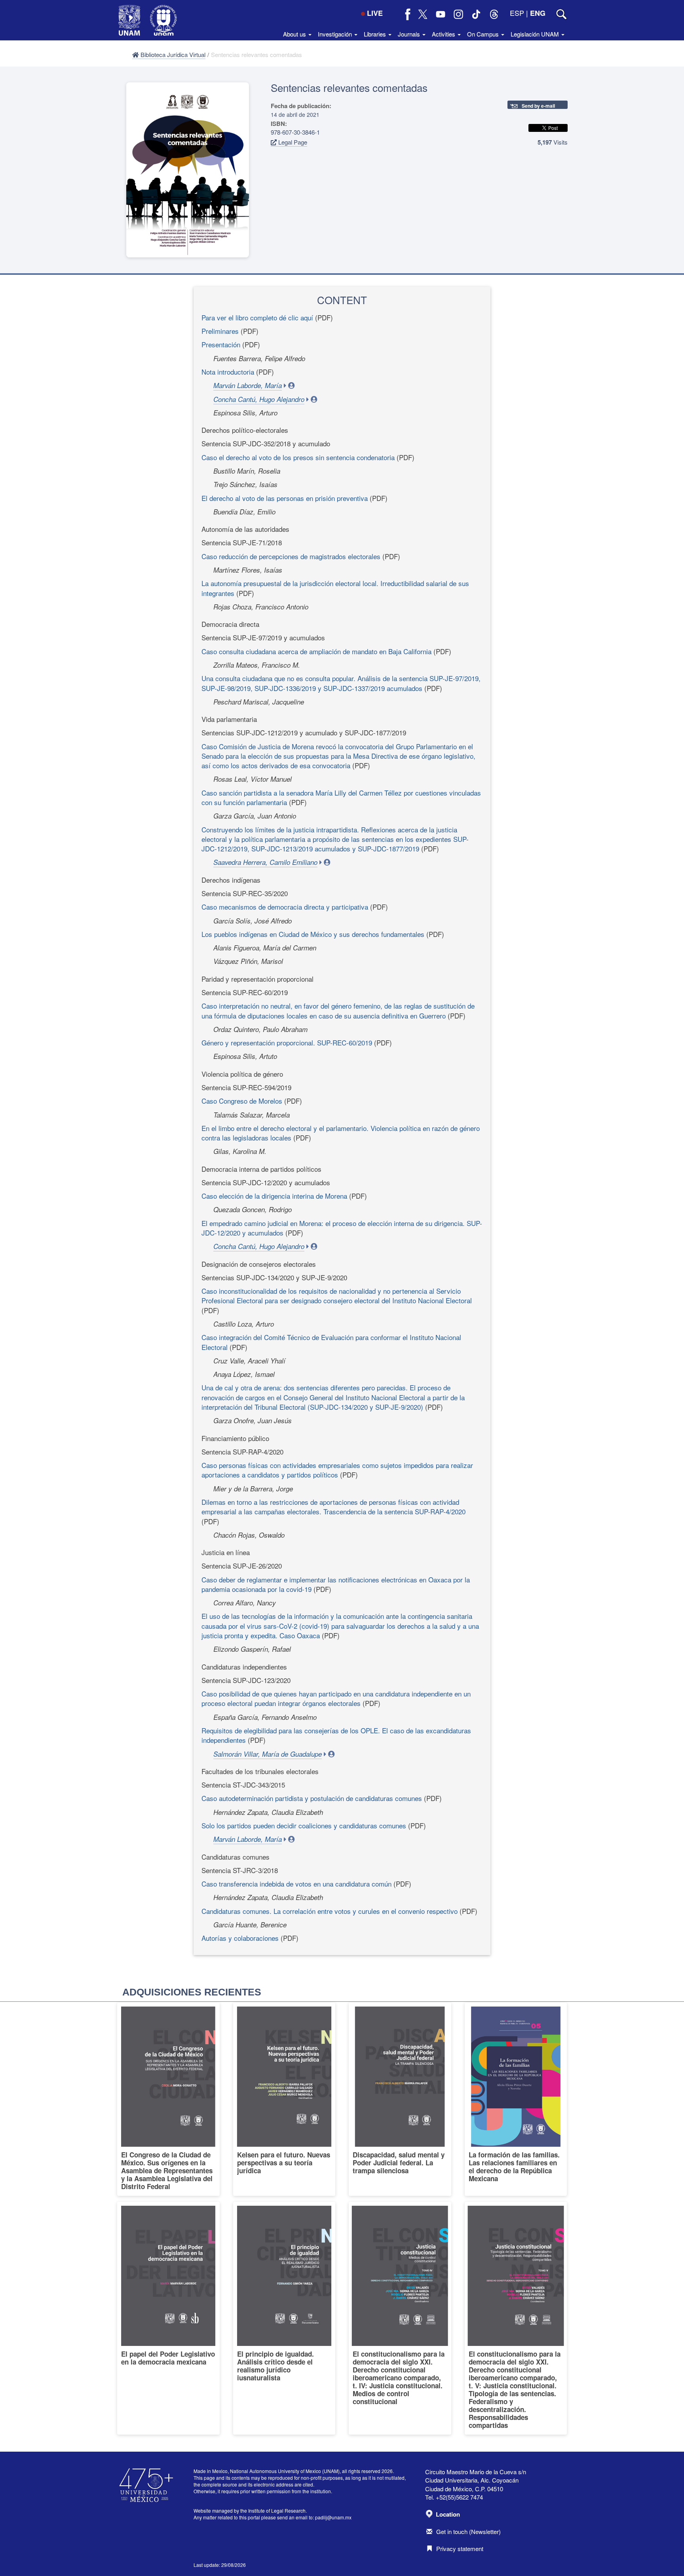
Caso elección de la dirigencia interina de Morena (274, 1196)
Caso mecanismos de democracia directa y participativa (285, 907)
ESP (517, 13)
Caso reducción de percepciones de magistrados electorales (291, 556)
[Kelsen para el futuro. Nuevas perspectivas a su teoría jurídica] (284, 2099)
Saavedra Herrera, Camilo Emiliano (265, 862)
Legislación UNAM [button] (536, 34)
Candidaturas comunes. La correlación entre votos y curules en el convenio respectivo (330, 1911)
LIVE (375, 13)
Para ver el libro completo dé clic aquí (257, 317)
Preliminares (220, 331)
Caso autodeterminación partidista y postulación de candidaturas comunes (312, 1798)
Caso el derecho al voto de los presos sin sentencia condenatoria (298, 457)
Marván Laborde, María (248, 385)
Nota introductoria (228, 372)
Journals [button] (410, 34)
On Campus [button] (484, 34)
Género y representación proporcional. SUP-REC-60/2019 (287, 1042)
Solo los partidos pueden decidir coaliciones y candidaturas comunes (304, 1825)
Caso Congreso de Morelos (242, 1101)
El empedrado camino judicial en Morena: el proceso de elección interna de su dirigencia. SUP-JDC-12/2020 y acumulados (342, 1228)
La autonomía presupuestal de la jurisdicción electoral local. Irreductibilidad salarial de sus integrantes (335, 588)
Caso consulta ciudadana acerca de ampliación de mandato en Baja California (316, 651)
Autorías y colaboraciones (240, 1938)
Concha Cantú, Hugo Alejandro (259, 399)
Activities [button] (444, 34)
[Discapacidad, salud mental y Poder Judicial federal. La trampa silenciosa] (400, 2099)
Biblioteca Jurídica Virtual (172, 54)
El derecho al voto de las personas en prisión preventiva (285, 498)
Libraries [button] (376, 34)
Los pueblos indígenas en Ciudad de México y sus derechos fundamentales (313, 934)
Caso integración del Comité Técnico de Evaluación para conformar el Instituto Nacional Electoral (331, 1342)
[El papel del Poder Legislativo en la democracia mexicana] (168, 2318)
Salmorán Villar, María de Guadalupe (268, 1754)
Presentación (221, 344)
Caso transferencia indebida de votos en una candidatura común (296, 1884)
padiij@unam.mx (333, 2517)
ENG (538, 13)
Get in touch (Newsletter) (468, 2531)
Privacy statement (460, 2548)
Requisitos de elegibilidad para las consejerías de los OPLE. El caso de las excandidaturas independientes (336, 1735)
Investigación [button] (336, 34)
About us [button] (295, 34)
